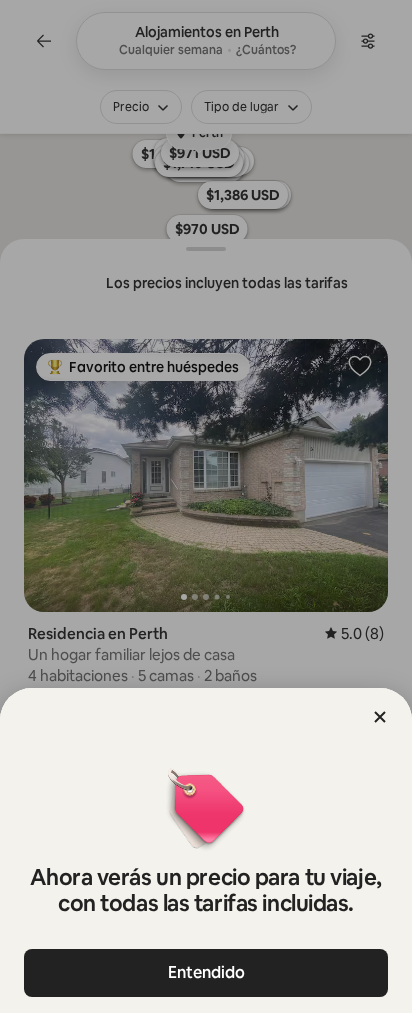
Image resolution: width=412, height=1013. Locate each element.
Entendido (206, 972)
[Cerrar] (380, 717)
